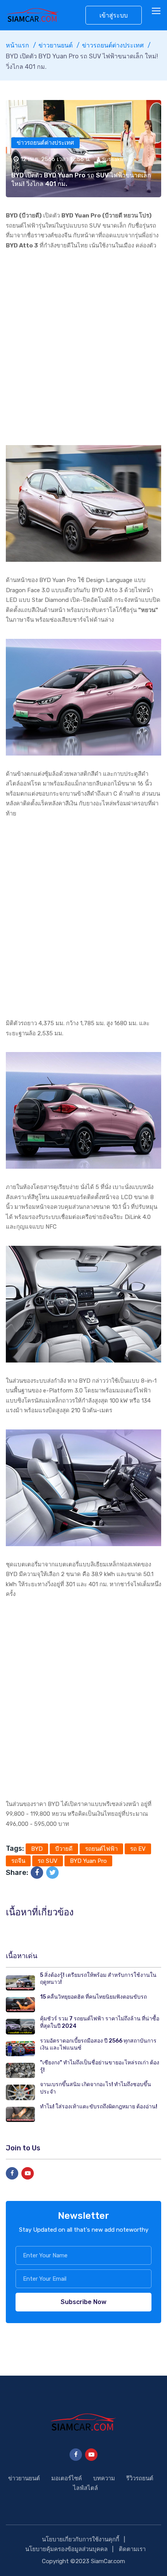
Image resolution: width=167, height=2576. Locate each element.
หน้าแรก (17, 45)
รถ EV (138, 1849)
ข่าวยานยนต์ (56, 45)
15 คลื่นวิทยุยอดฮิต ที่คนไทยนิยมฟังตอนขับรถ (93, 1997)
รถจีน (18, 1861)
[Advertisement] (83, 348)
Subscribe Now (83, 2302)
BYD (37, 1849)
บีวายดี (64, 1849)
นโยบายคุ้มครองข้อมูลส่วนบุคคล (66, 2549)
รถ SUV (48, 1861)
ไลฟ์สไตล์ (85, 2488)
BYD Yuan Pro (88, 1861)
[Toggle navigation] (157, 11)
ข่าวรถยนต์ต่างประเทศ (113, 45)
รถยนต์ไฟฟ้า (101, 1849)
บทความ (104, 2478)
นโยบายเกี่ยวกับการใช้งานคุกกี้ (81, 2539)
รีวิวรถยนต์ (140, 2478)
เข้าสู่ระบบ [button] (114, 15)
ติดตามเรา (132, 2549)
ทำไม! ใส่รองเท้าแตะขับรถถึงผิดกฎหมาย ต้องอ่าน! (99, 2107)
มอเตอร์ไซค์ (67, 2478)
